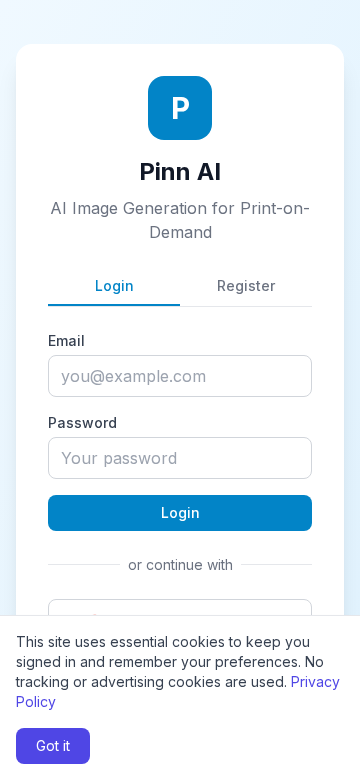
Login (114, 285)
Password (82, 422)
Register (246, 285)
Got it (53, 745)
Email (66, 340)
